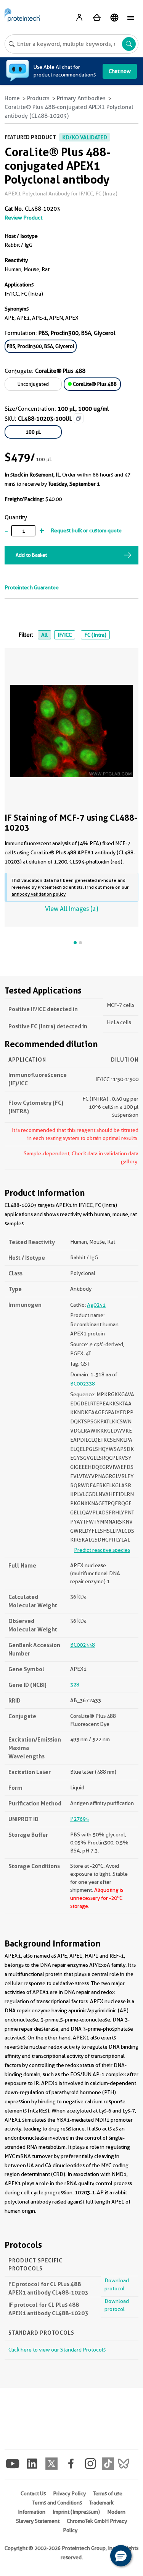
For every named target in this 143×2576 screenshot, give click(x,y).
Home (12, 98)
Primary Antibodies (81, 98)
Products (38, 98)
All (44, 635)
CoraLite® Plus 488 (94, 384)
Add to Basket (31, 555)
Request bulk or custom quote (86, 530)
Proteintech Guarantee (32, 587)
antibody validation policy (39, 894)
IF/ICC (65, 635)
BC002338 (83, 1384)
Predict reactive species (102, 1550)
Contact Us (33, 2493)
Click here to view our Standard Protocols (57, 2350)
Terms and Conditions (57, 2503)
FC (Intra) (95, 635)
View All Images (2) (71, 909)
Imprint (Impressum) (76, 2512)
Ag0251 (96, 1305)
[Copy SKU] (79, 418)
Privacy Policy (69, 2493)
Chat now (120, 71)
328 (75, 1685)
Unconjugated (33, 384)
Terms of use (108, 2493)
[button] (121, 2556)
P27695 (80, 1819)
